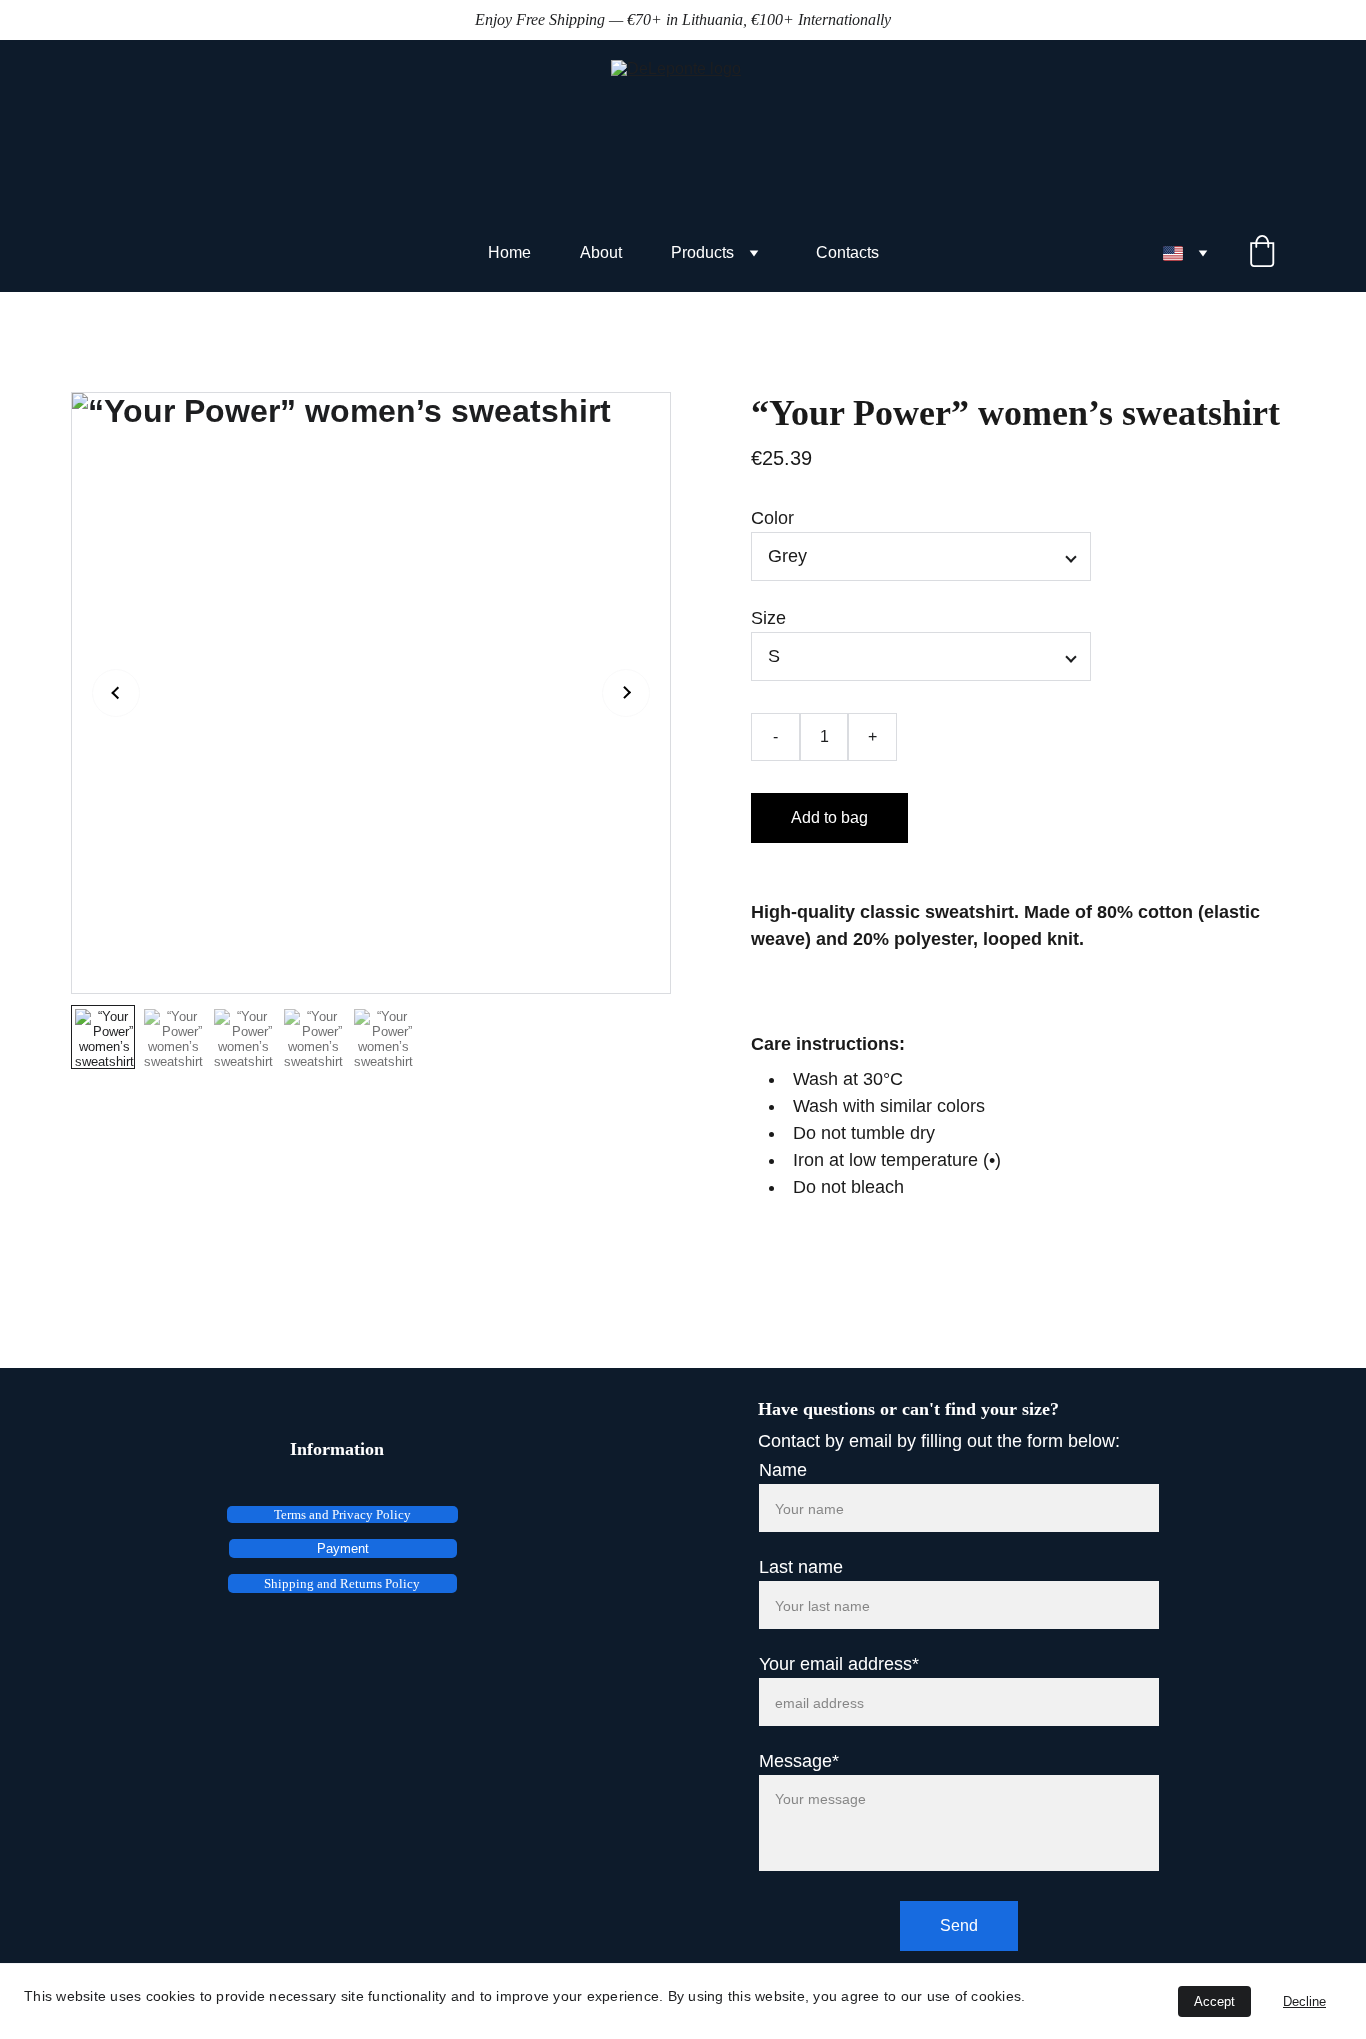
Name (783, 1470)
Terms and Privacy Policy (342, 1514)
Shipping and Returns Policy (342, 1583)
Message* (799, 1761)
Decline (1304, 2001)
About (601, 252)
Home (509, 252)
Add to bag (829, 817)
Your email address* (839, 1664)
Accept (1214, 2001)
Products (702, 252)
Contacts (847, 252)
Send (959, 1925)
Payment (343, 1548)
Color (772, 518)
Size (768, 618)
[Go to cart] (1262, 253)
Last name (801, 1567)
